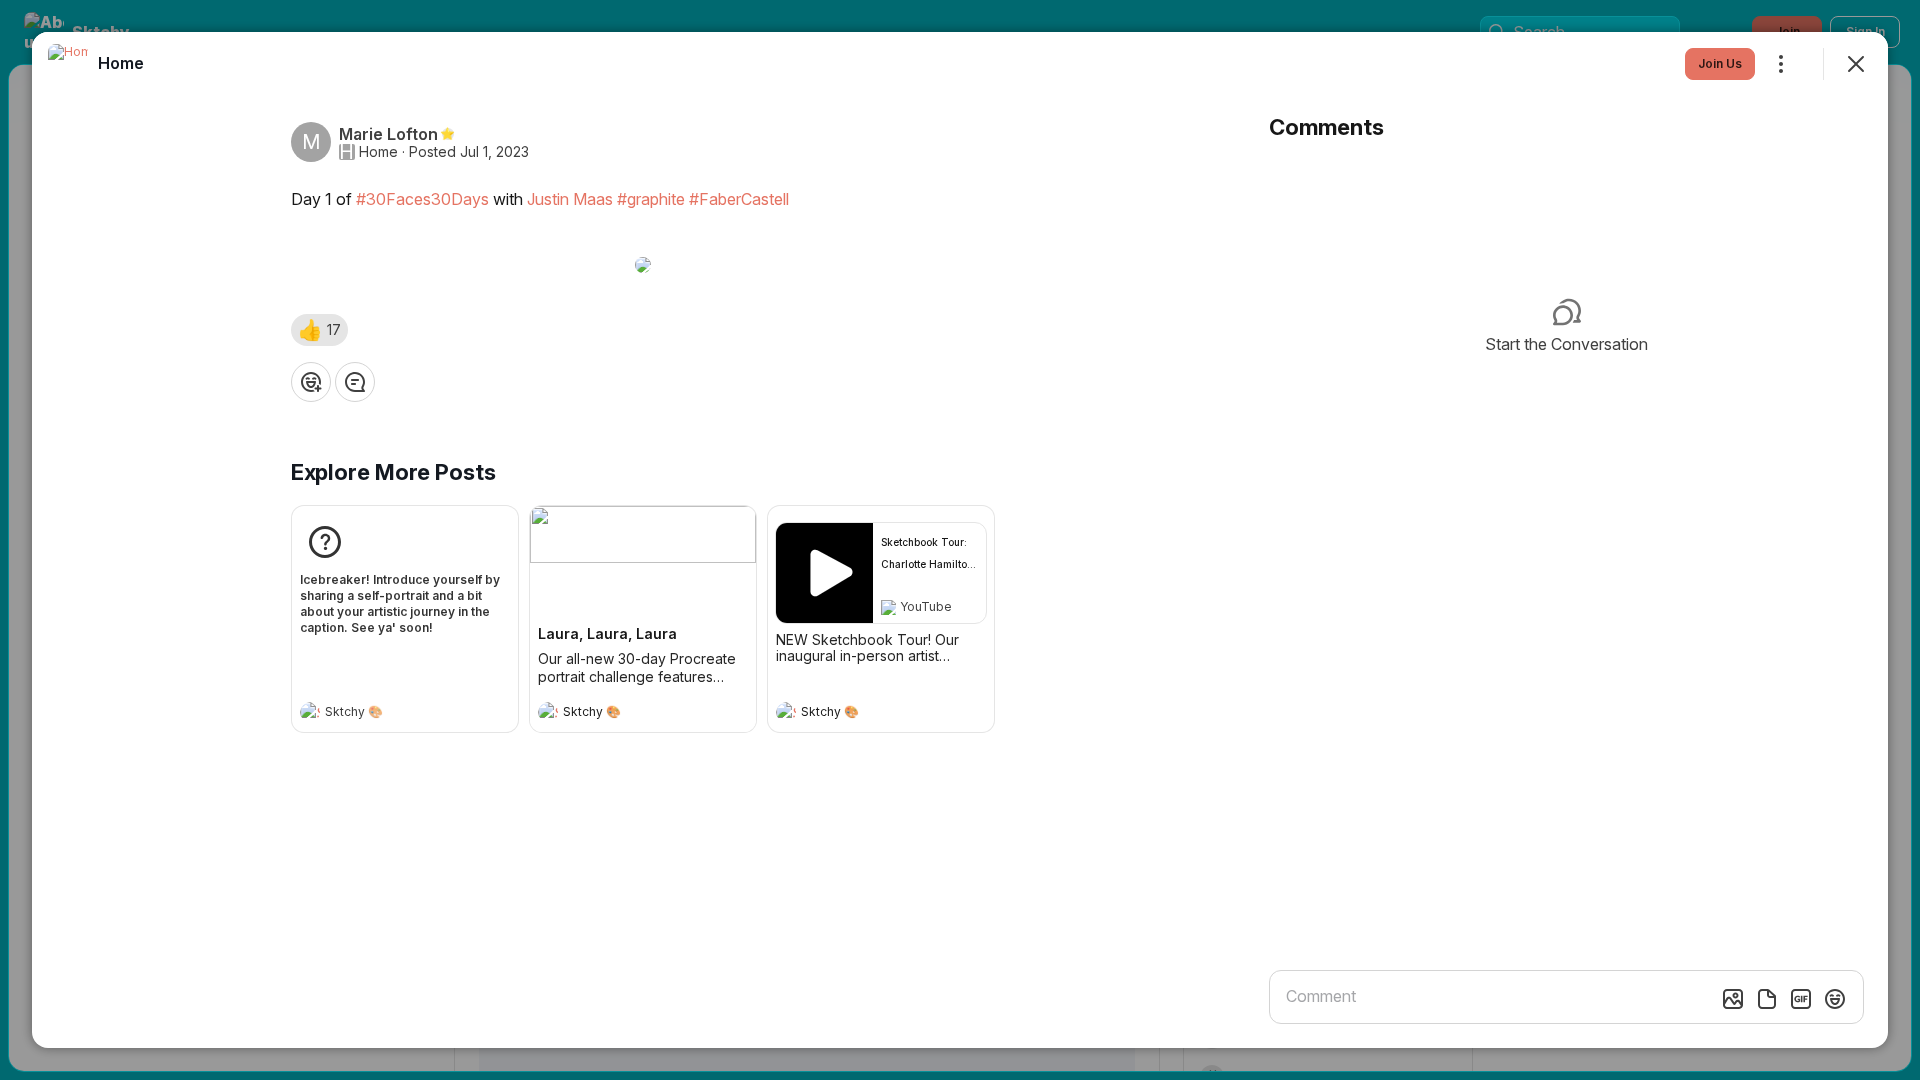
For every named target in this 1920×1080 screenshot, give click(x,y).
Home (378, 152)
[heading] (385, 714)
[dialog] (960, 540)
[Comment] (355, 382)
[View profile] (310, 712)
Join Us (1720, 63)
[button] (319, 330)
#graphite (651, 199)
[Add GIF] (1801, 999)
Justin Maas (570, 199)
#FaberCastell (739, 199)
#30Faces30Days (422, 199)
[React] (311, 382)
